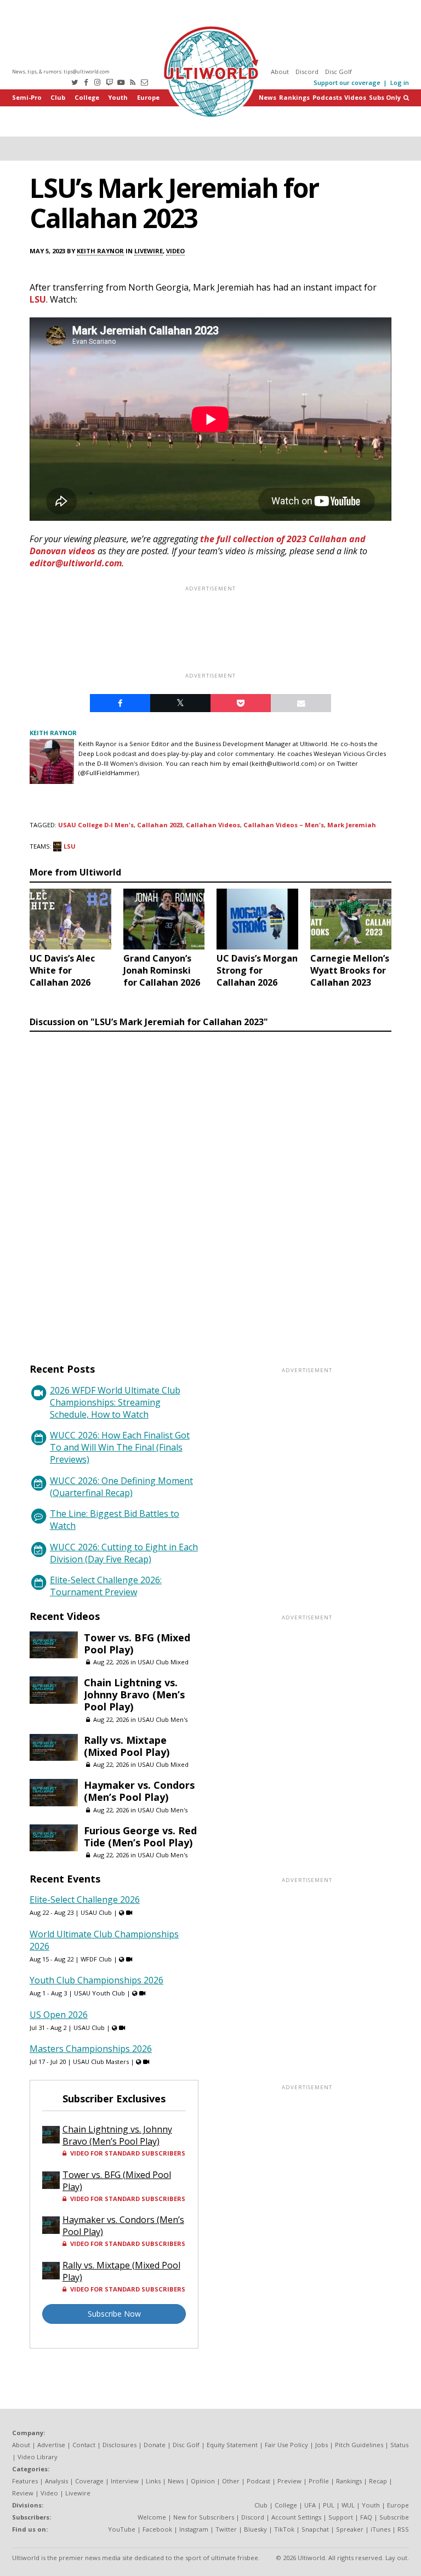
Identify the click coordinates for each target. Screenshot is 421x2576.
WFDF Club (96, 1959)
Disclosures (120, 2445)
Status (399, 2445)
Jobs (322, 2445)
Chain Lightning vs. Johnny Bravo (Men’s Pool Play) (134, 1694)
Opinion (203, 2481)
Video (175, 251)
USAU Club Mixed (163, 1662)
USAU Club (96, 1912)
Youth (118, 97)
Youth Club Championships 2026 (96, 1980)
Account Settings (296, 2517)
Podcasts (327, 97)
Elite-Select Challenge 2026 (85, 1900)
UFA (310, 2505)
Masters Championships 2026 (91, 2049)
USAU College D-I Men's (96, 825)
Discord (307, 72)
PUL (329, 2505)
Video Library (38, 2457)
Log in (400, 83)
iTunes (380, 2529)
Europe (148, 97)
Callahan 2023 (160, 825)
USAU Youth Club (99, 1993)
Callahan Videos (213, 825)
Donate (155, 2445)
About (280, 72)
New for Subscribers (204, 2517)
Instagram (194, 2529)
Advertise (51, 2445)
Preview (289, 2481)
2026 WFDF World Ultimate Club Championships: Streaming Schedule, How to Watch (115, 1402)
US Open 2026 (59, 2015)
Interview (125, 2481)
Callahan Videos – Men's (284, 825)
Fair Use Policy (286, 2445)
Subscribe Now (114, 2314)
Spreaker (350, 2529)
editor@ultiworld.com (76, 563)
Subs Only (385, 97)
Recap (378, 2481)
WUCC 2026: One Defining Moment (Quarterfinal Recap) (121, 1487)
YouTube (122, 2529)
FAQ (366, 2517)
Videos (355, 97)
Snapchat (315, 2529)
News (268, 97)
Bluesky (255, 2529)
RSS (403, 2529)
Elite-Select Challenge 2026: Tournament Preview (106, 1586)
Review (23, 2493)
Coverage (89, 2481)
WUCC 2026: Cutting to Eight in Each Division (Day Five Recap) (124, 1553)
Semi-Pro (27, 97)
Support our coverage (347, 83)
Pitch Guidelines (359, 2445)
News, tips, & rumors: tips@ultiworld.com (61, 72)
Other (231, 2481)
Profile (319, 2481)
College (87, 97)
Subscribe (394, 2517)
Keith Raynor (100, 251)
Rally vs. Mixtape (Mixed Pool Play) (127, 1746)
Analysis (56, 2481)
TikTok (284, 2529)
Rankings (294, 97)
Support (341, 2517)
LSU (38, 299)
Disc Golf (338, 72)
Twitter (226, 2529)
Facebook (157, 2529)
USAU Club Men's (163, 1719)
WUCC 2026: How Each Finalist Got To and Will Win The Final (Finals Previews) (120, 1447)
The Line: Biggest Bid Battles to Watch (115, 1520)
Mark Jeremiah (352, 825)
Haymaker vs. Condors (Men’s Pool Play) (139, 1791)
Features (25, 2481)
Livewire (149, 251)
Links (153, 2481)
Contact (84, 2445)
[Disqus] (210, 1187)
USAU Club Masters (101, 2062)
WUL (348, 2505)
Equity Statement (232, 2445)
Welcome (152, 2517)
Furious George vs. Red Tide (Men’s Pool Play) (140, 1836)
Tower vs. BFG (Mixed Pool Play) (137, 1644)
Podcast (258, 2481)
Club (58, 97)
